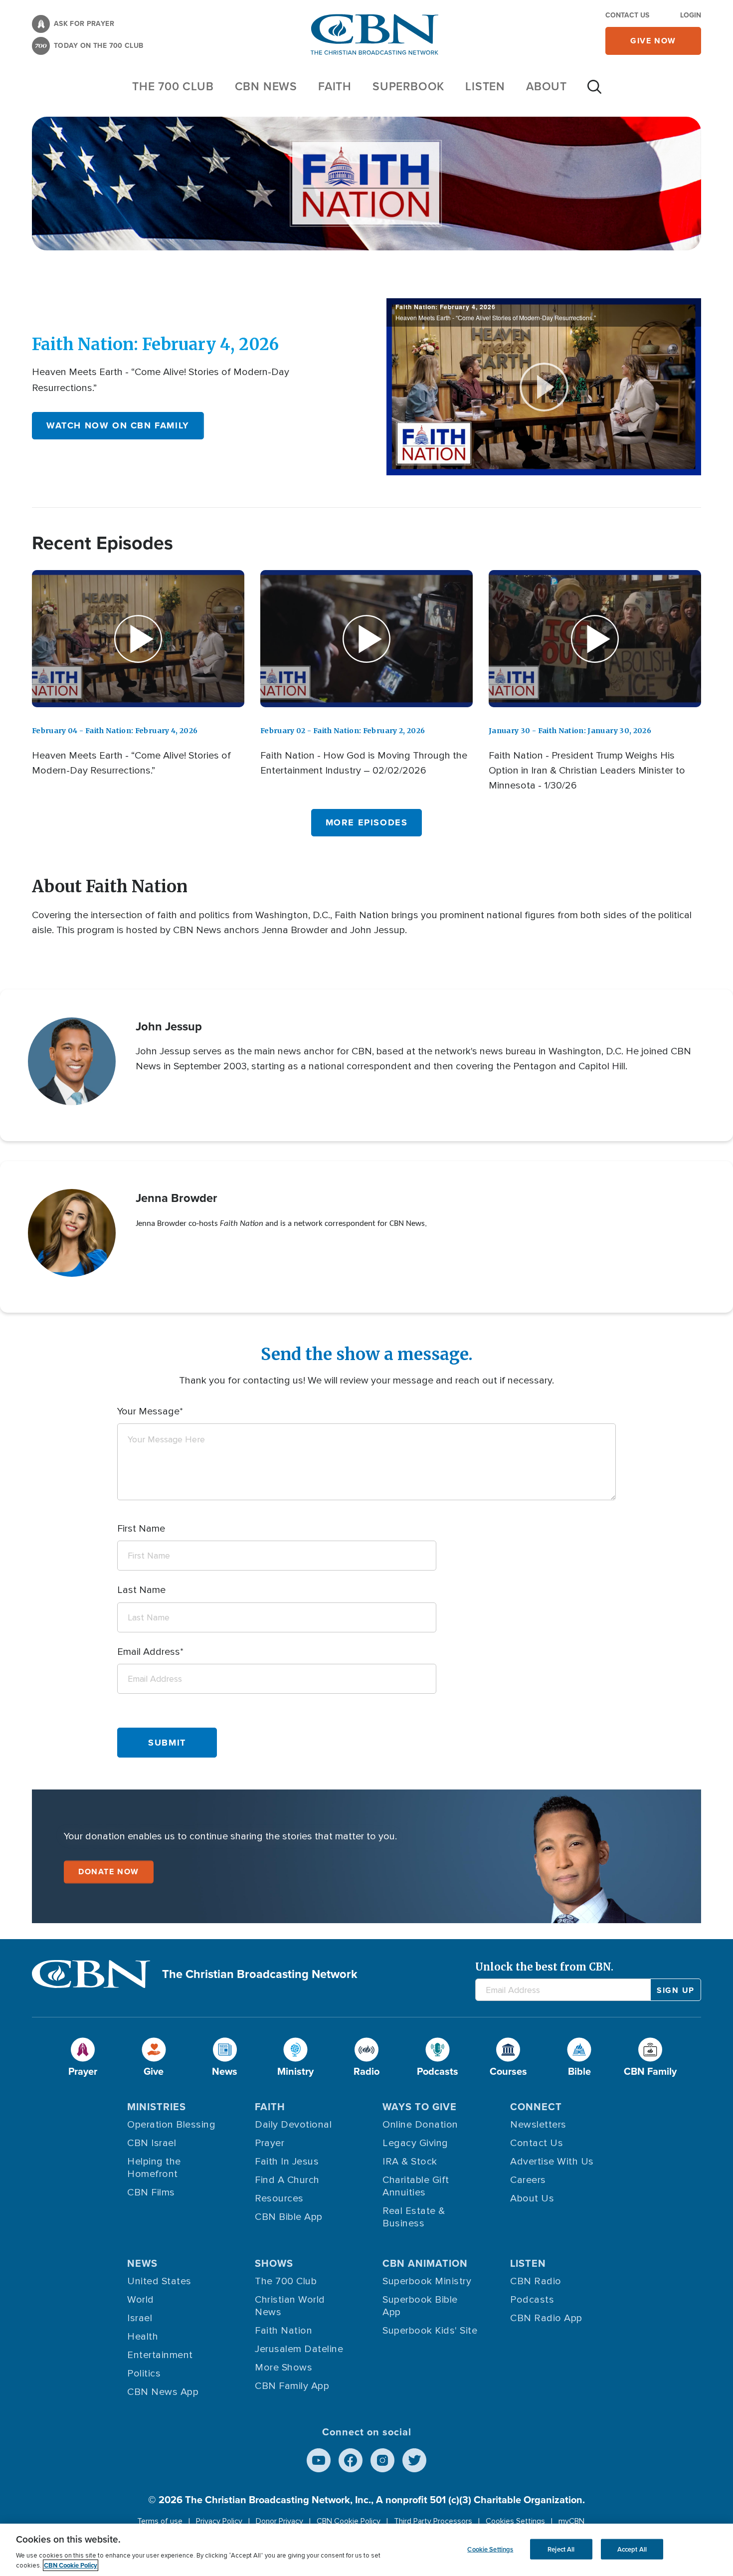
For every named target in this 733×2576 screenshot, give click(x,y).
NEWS (142, 2263)
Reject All (561, 2549)
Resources (279, 2198)
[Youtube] (319, 2460)
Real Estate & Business (414, 2217)
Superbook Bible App (420, 2306)
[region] (366, 2550)
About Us (532, 2198)
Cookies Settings (515, 2521)
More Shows (283, 2368)
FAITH (335, 86)
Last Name (141, 1590)
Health (143, 2337)
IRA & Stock (410, 2162)
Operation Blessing (171, 2125)
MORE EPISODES (367, 822)
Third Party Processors (433, 2521)
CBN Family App (292, 2386)
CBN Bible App (289, 2217)
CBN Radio (536, 2281)
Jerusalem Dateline (299, 2349)
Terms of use (160, 2521)
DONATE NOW (109, 1872)
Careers (528, 2180)
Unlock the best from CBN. (544, 1967)
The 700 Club (173, 86)
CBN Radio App (546, 2318)
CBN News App (163, 2392)
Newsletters (538, 2125)
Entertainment (160, 2355)
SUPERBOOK (408, 86)
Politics (144, 2374)
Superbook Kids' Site (430, 2331)
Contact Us (627, 15)
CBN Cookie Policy (349, 2521)
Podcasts (532, 2300)
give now (653, 41)
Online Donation (420, 2125)
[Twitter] (414, 2460)
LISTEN (485, 86)
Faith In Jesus (287, 2162)
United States (159, 2281)
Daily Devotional (293, 2125)
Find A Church (287, 2180)
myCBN (571, 2521)
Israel (140, 2318)
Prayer (270, 2143)
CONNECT (536, 2107)
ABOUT (547, 86)
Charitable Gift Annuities (416, 2186)
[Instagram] (382, 2460)
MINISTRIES (157, 2107)
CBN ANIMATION (425, 2263)
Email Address (149, 1652)
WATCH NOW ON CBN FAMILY (118, 425)
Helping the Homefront (154, 2168)
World (141, 2300)
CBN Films (151, 2192)
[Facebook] (351, 2460)
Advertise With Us (552, 2162)
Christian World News (290, 2306)
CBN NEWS (266, 86)
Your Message (148, 1411)
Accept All (632, 2549)
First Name (141, 1529)
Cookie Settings (490, 2549)
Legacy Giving (415, 2143)
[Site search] (594, 92)
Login (691, 15)
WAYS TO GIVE (420, 2107)
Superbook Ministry (427, 2281)
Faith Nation (283, 2331)
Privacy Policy (219, 2521)
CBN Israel (152, 2143)
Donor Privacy (279, 2521)
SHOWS (274, 2263)
